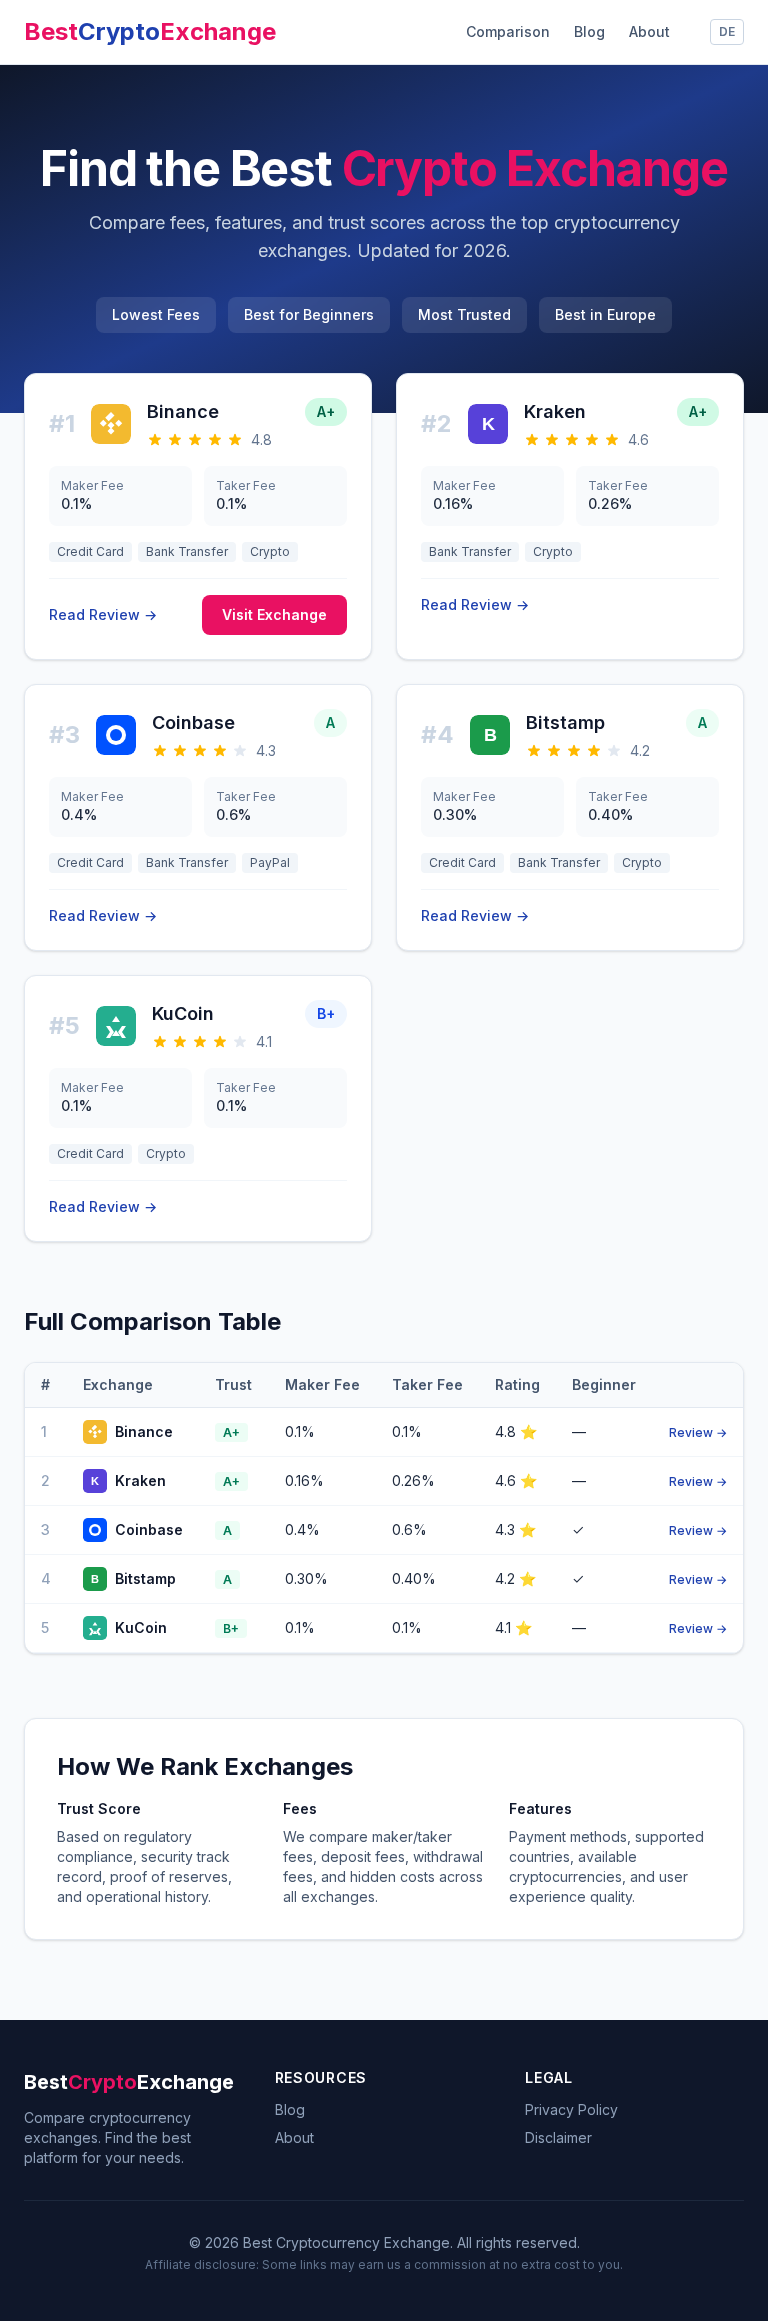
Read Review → (103, 614)
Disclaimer (558, 2137)
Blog (589, 31)
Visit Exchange (274, 614)
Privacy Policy (571, 2109)
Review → (698, 1432)
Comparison (508, 31)
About (649, 31)
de (727, 31)
